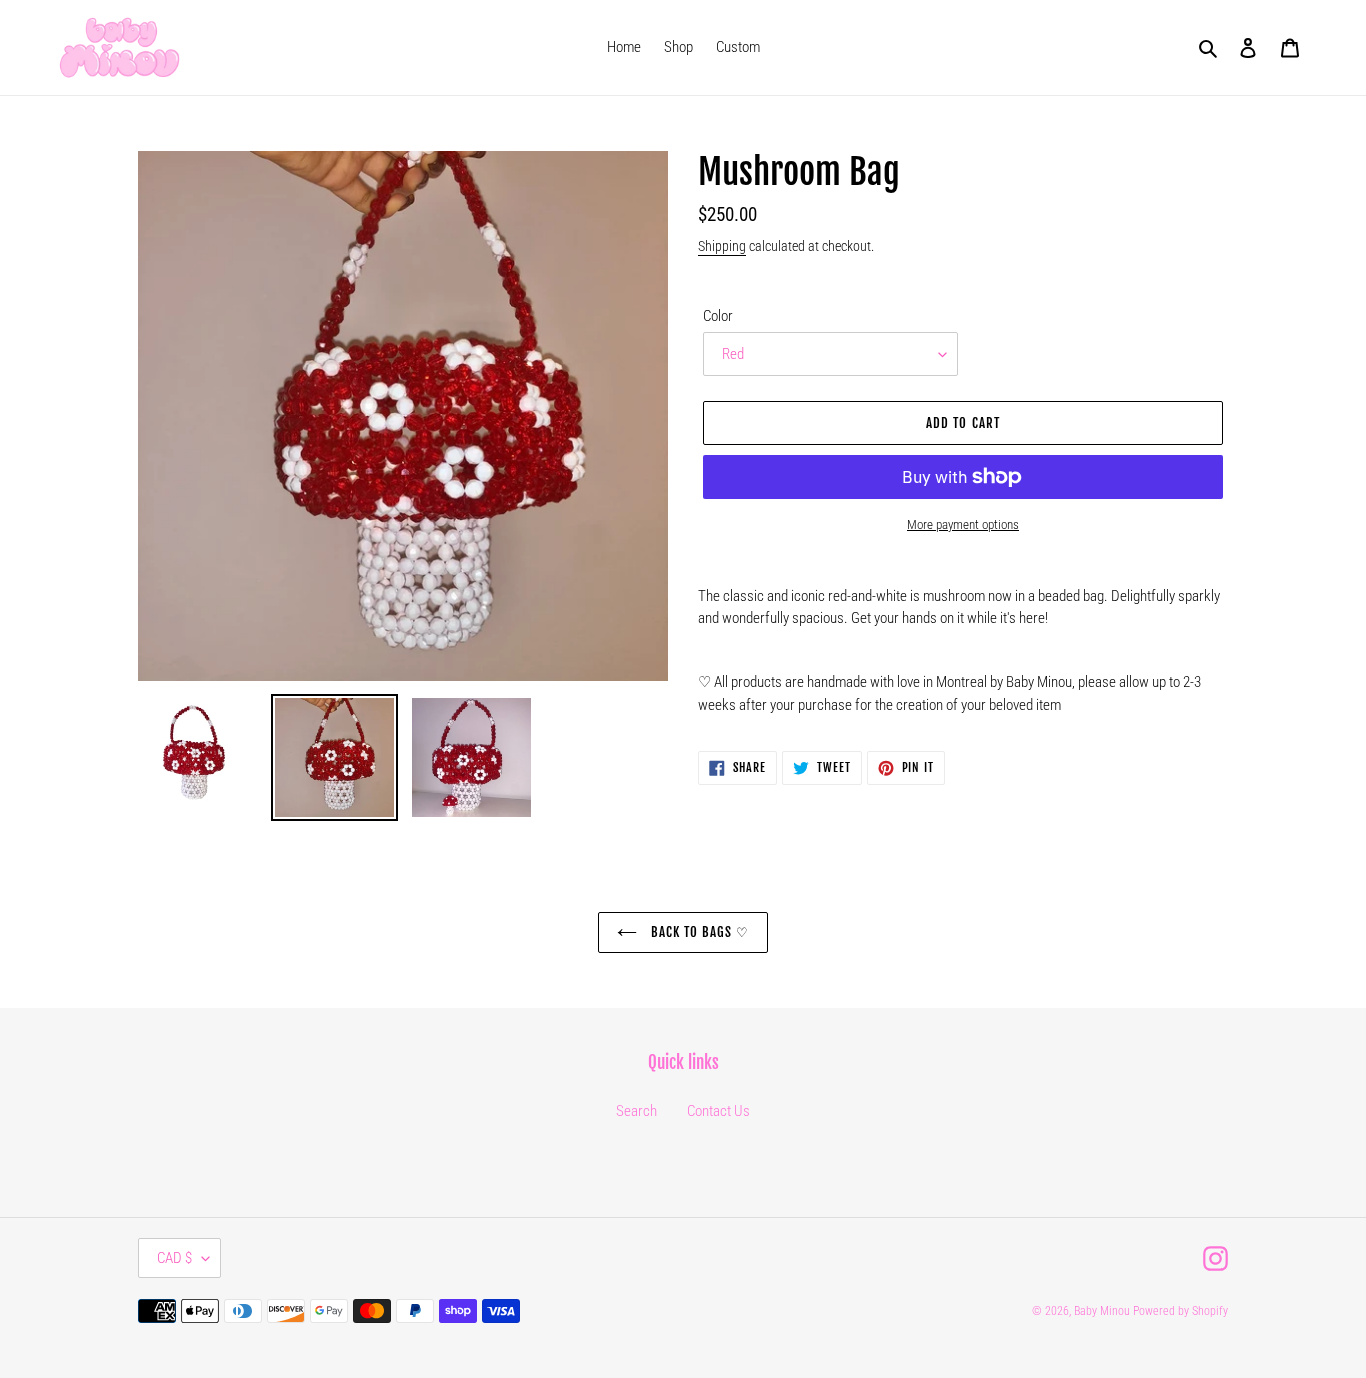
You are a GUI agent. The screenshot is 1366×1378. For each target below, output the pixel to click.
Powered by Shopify (1180, 1311)
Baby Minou (1102, 1311)
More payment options (963, 524)
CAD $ (174, 1258)
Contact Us (718, 1111)
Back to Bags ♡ (698, 932)
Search (636, 1111)
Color (718, 316)
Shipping (722, 246)
